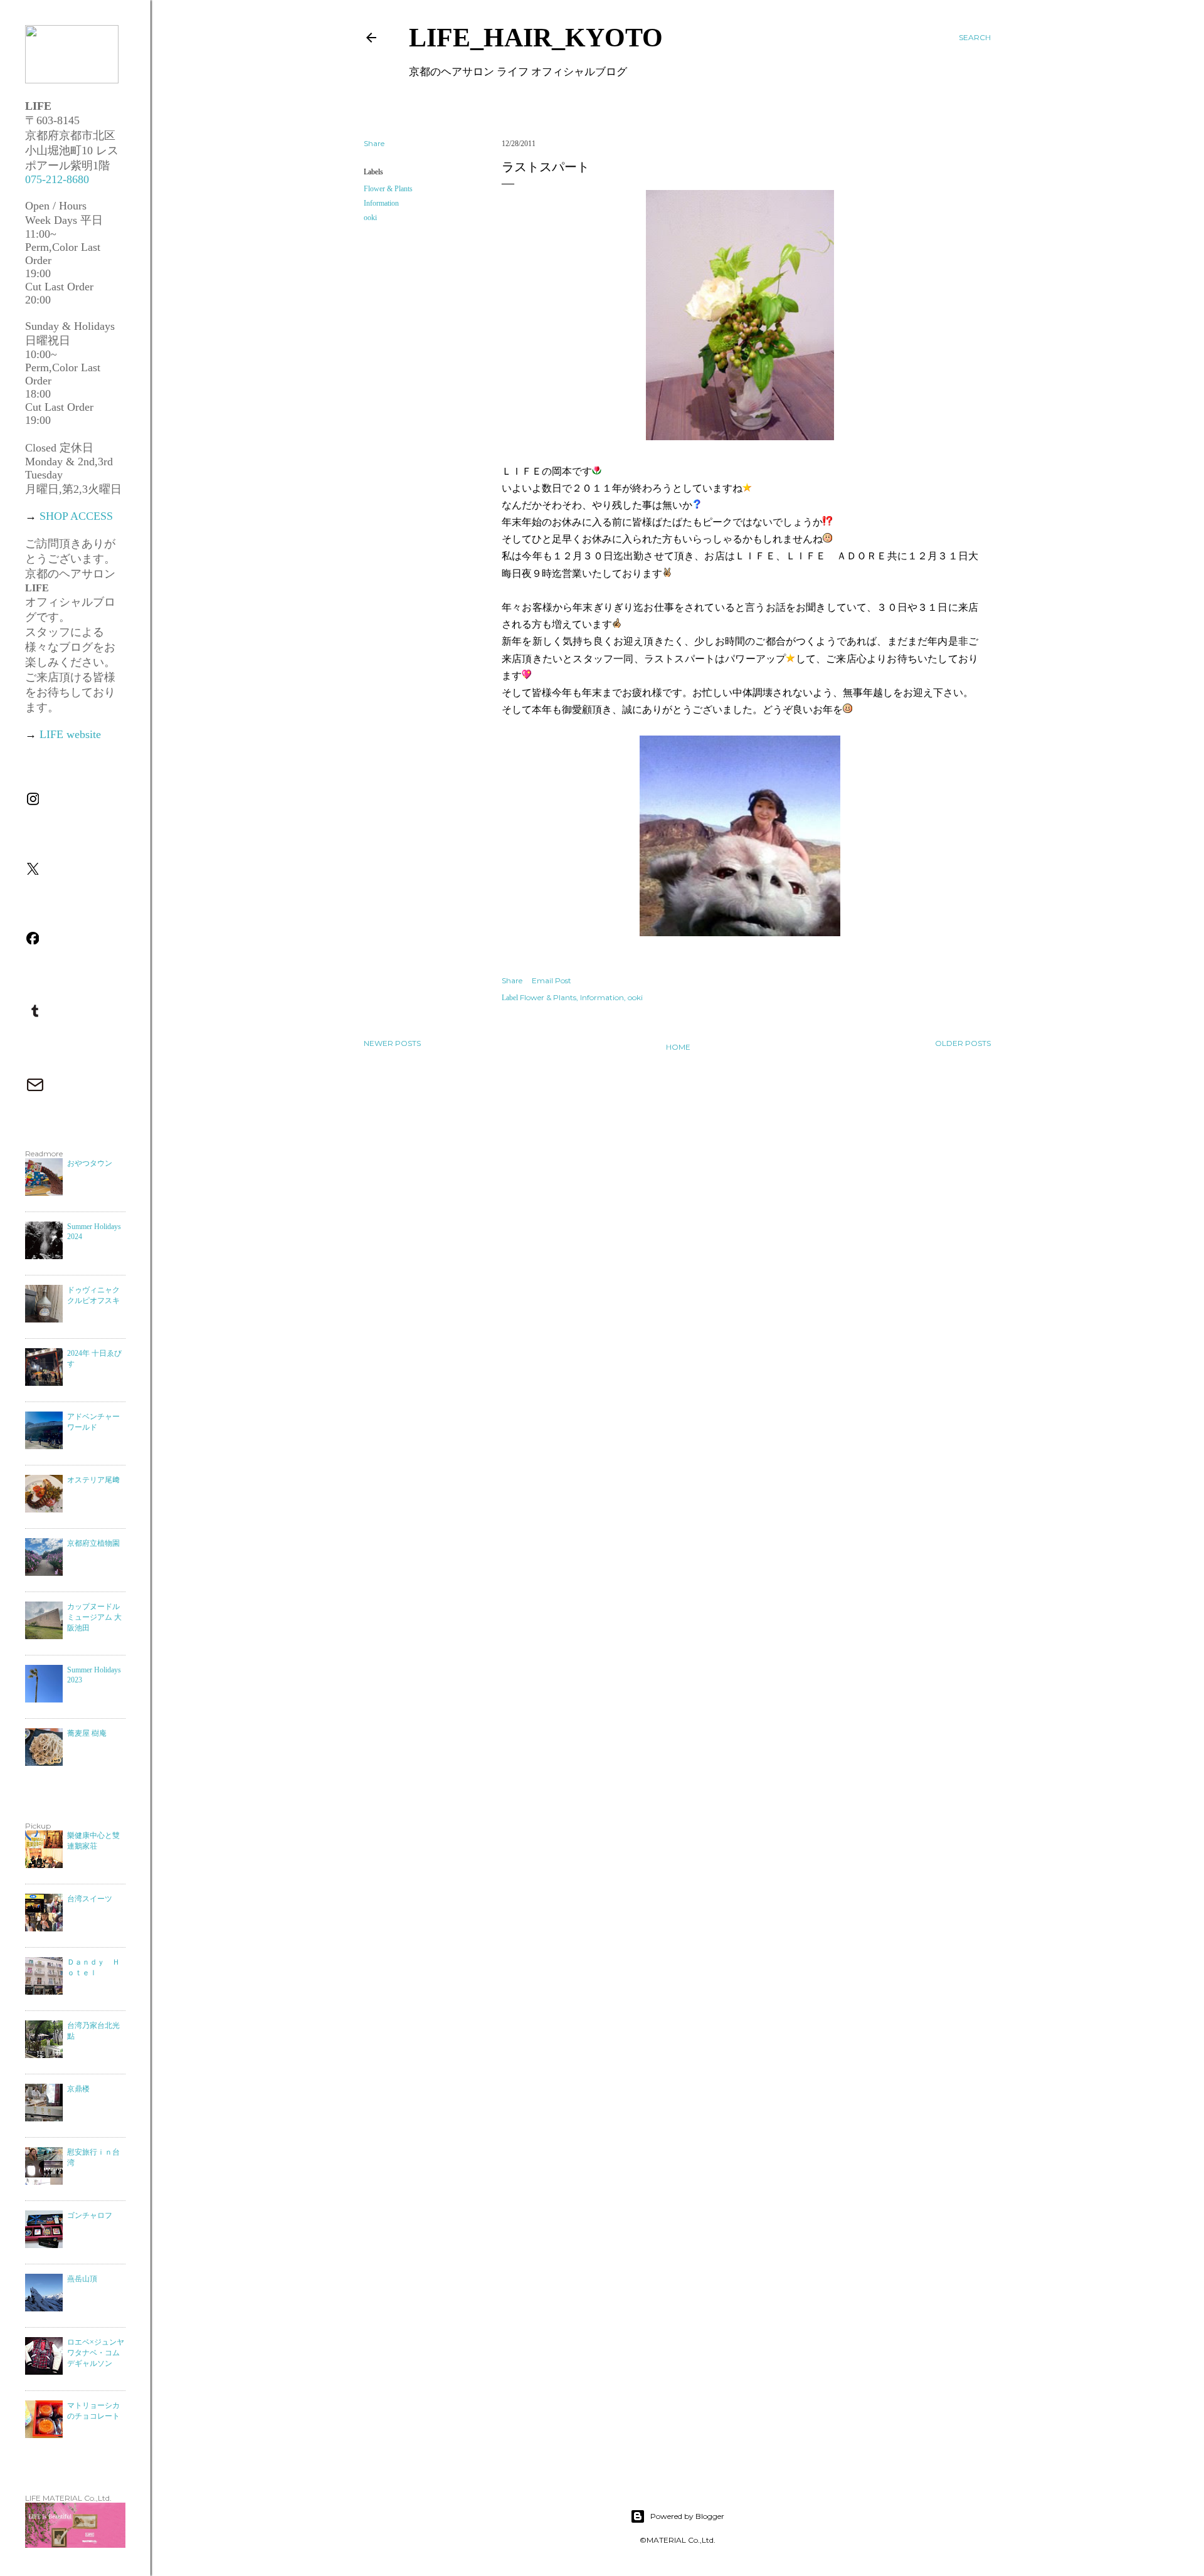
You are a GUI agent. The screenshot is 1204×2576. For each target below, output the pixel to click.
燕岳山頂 (82, 2279)
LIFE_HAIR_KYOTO (536, 38)
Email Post (552, 980)
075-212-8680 (57, 179)
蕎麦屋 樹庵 (87, 1733)
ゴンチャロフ (90, 2215)
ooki (370, 218)
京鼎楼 (78, 2089)
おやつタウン (90, 1163)
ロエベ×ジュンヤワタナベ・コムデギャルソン (96, 2353)
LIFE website (70, 734)
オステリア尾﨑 (93, 1480)
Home (678, 1047)
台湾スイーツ (90, 1899)
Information (381, 203)
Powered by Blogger (687, 2516)
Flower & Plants (388, 189)
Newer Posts (392, 1043)
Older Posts (963, 1043)
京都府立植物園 (93, 1543)
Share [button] (374, 143)
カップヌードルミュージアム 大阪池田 (94, 1617)
